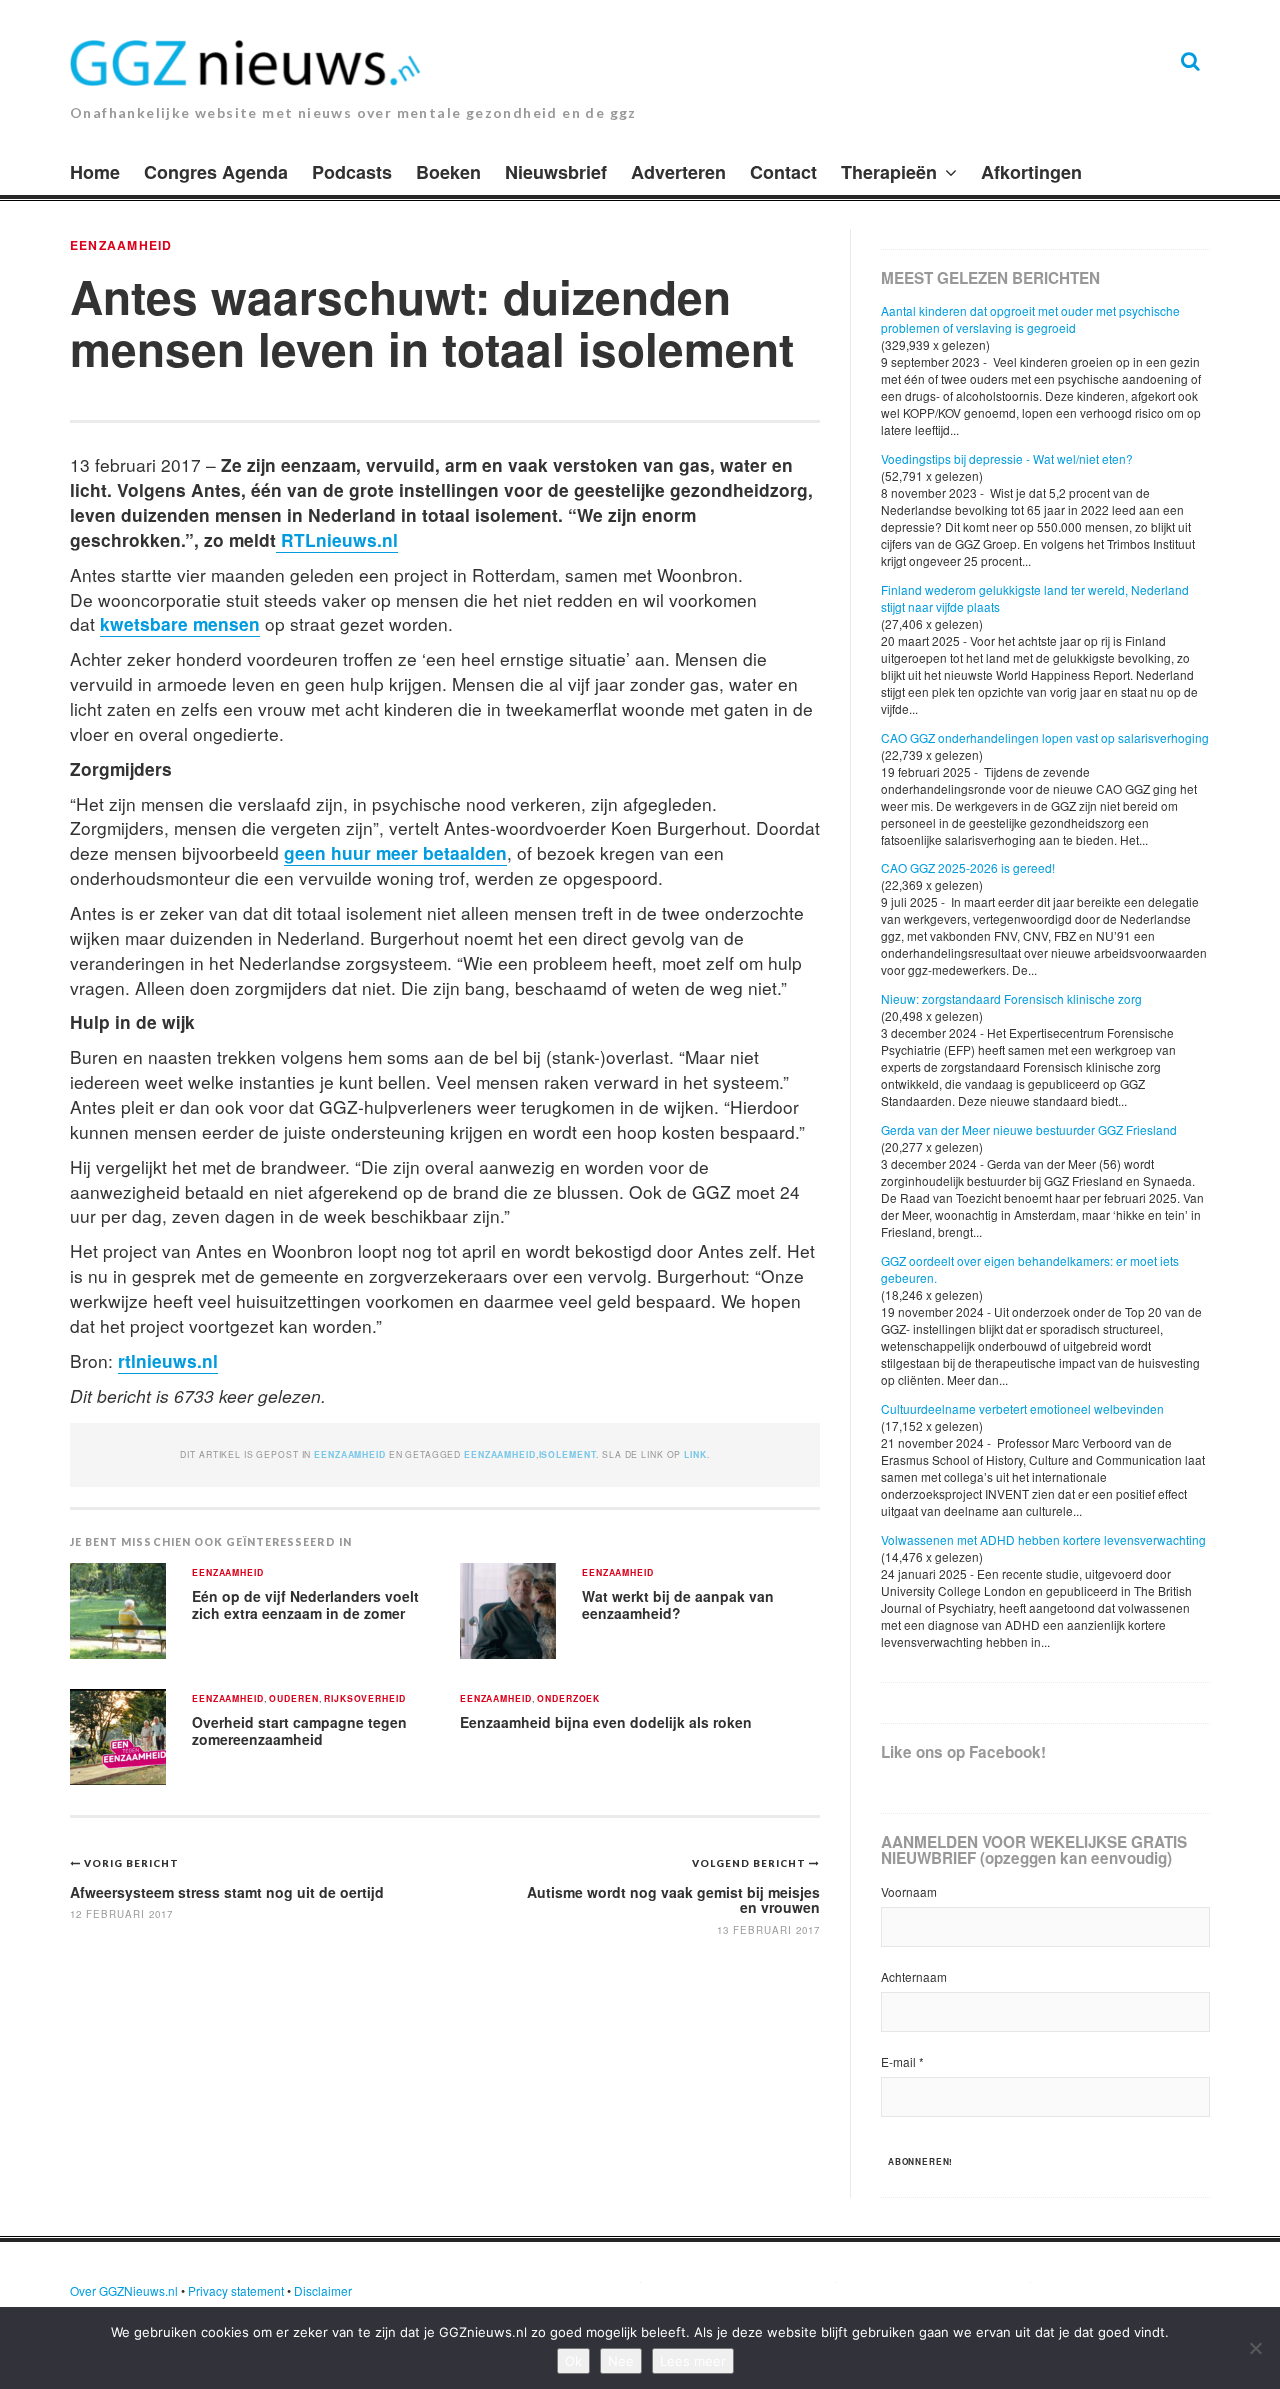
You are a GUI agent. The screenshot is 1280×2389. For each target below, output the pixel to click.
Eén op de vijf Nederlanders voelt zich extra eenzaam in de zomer (305, 1604)
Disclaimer (323, 2290)
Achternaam (914, 1976)
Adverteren (678, 172)
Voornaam (909, 1891)
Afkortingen (1031, 172)
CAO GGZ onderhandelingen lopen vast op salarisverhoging (1045, 737)
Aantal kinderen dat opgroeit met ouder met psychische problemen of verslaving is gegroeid (1030, 319)
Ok (573, 2361)
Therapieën (889, 172)
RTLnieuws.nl (337, 539)
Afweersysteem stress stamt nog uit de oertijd (227, 1892)
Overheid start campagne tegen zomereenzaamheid (299, 1730)
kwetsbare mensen (180, 623)
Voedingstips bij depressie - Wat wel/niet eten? (1007, 458)
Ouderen (293, 1699)
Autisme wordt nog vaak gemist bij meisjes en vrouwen (673, 1899)
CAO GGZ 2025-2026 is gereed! (968, 867)
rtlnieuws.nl (168, 1360)
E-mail (902, 2061)
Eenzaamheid (121, 245)
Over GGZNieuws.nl (124, 2290)
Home (95, 172)
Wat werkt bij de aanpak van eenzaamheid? (678, 1604)
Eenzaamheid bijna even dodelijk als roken (606, 1722)
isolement (568, 1454)
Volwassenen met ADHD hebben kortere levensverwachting (1043, 1539)
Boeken (448, 172)
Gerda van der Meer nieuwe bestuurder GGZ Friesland (1029, 1129)
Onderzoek (568, 1699)
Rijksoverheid (364, 1699)
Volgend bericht (750, 1863)
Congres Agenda (216, 172)
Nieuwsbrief (556, 172)
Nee (621, 2361)
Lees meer (693, 2361)
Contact (783, 172)
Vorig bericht (131, 1863)
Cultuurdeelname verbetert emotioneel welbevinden (1022, 1408)
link (695, 1454)
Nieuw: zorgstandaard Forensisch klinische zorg (1011, 998)
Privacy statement (236, 2290)
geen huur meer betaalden (395, 852)
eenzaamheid (500, 1454)
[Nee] (1255, 2348)
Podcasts (352, 172)
